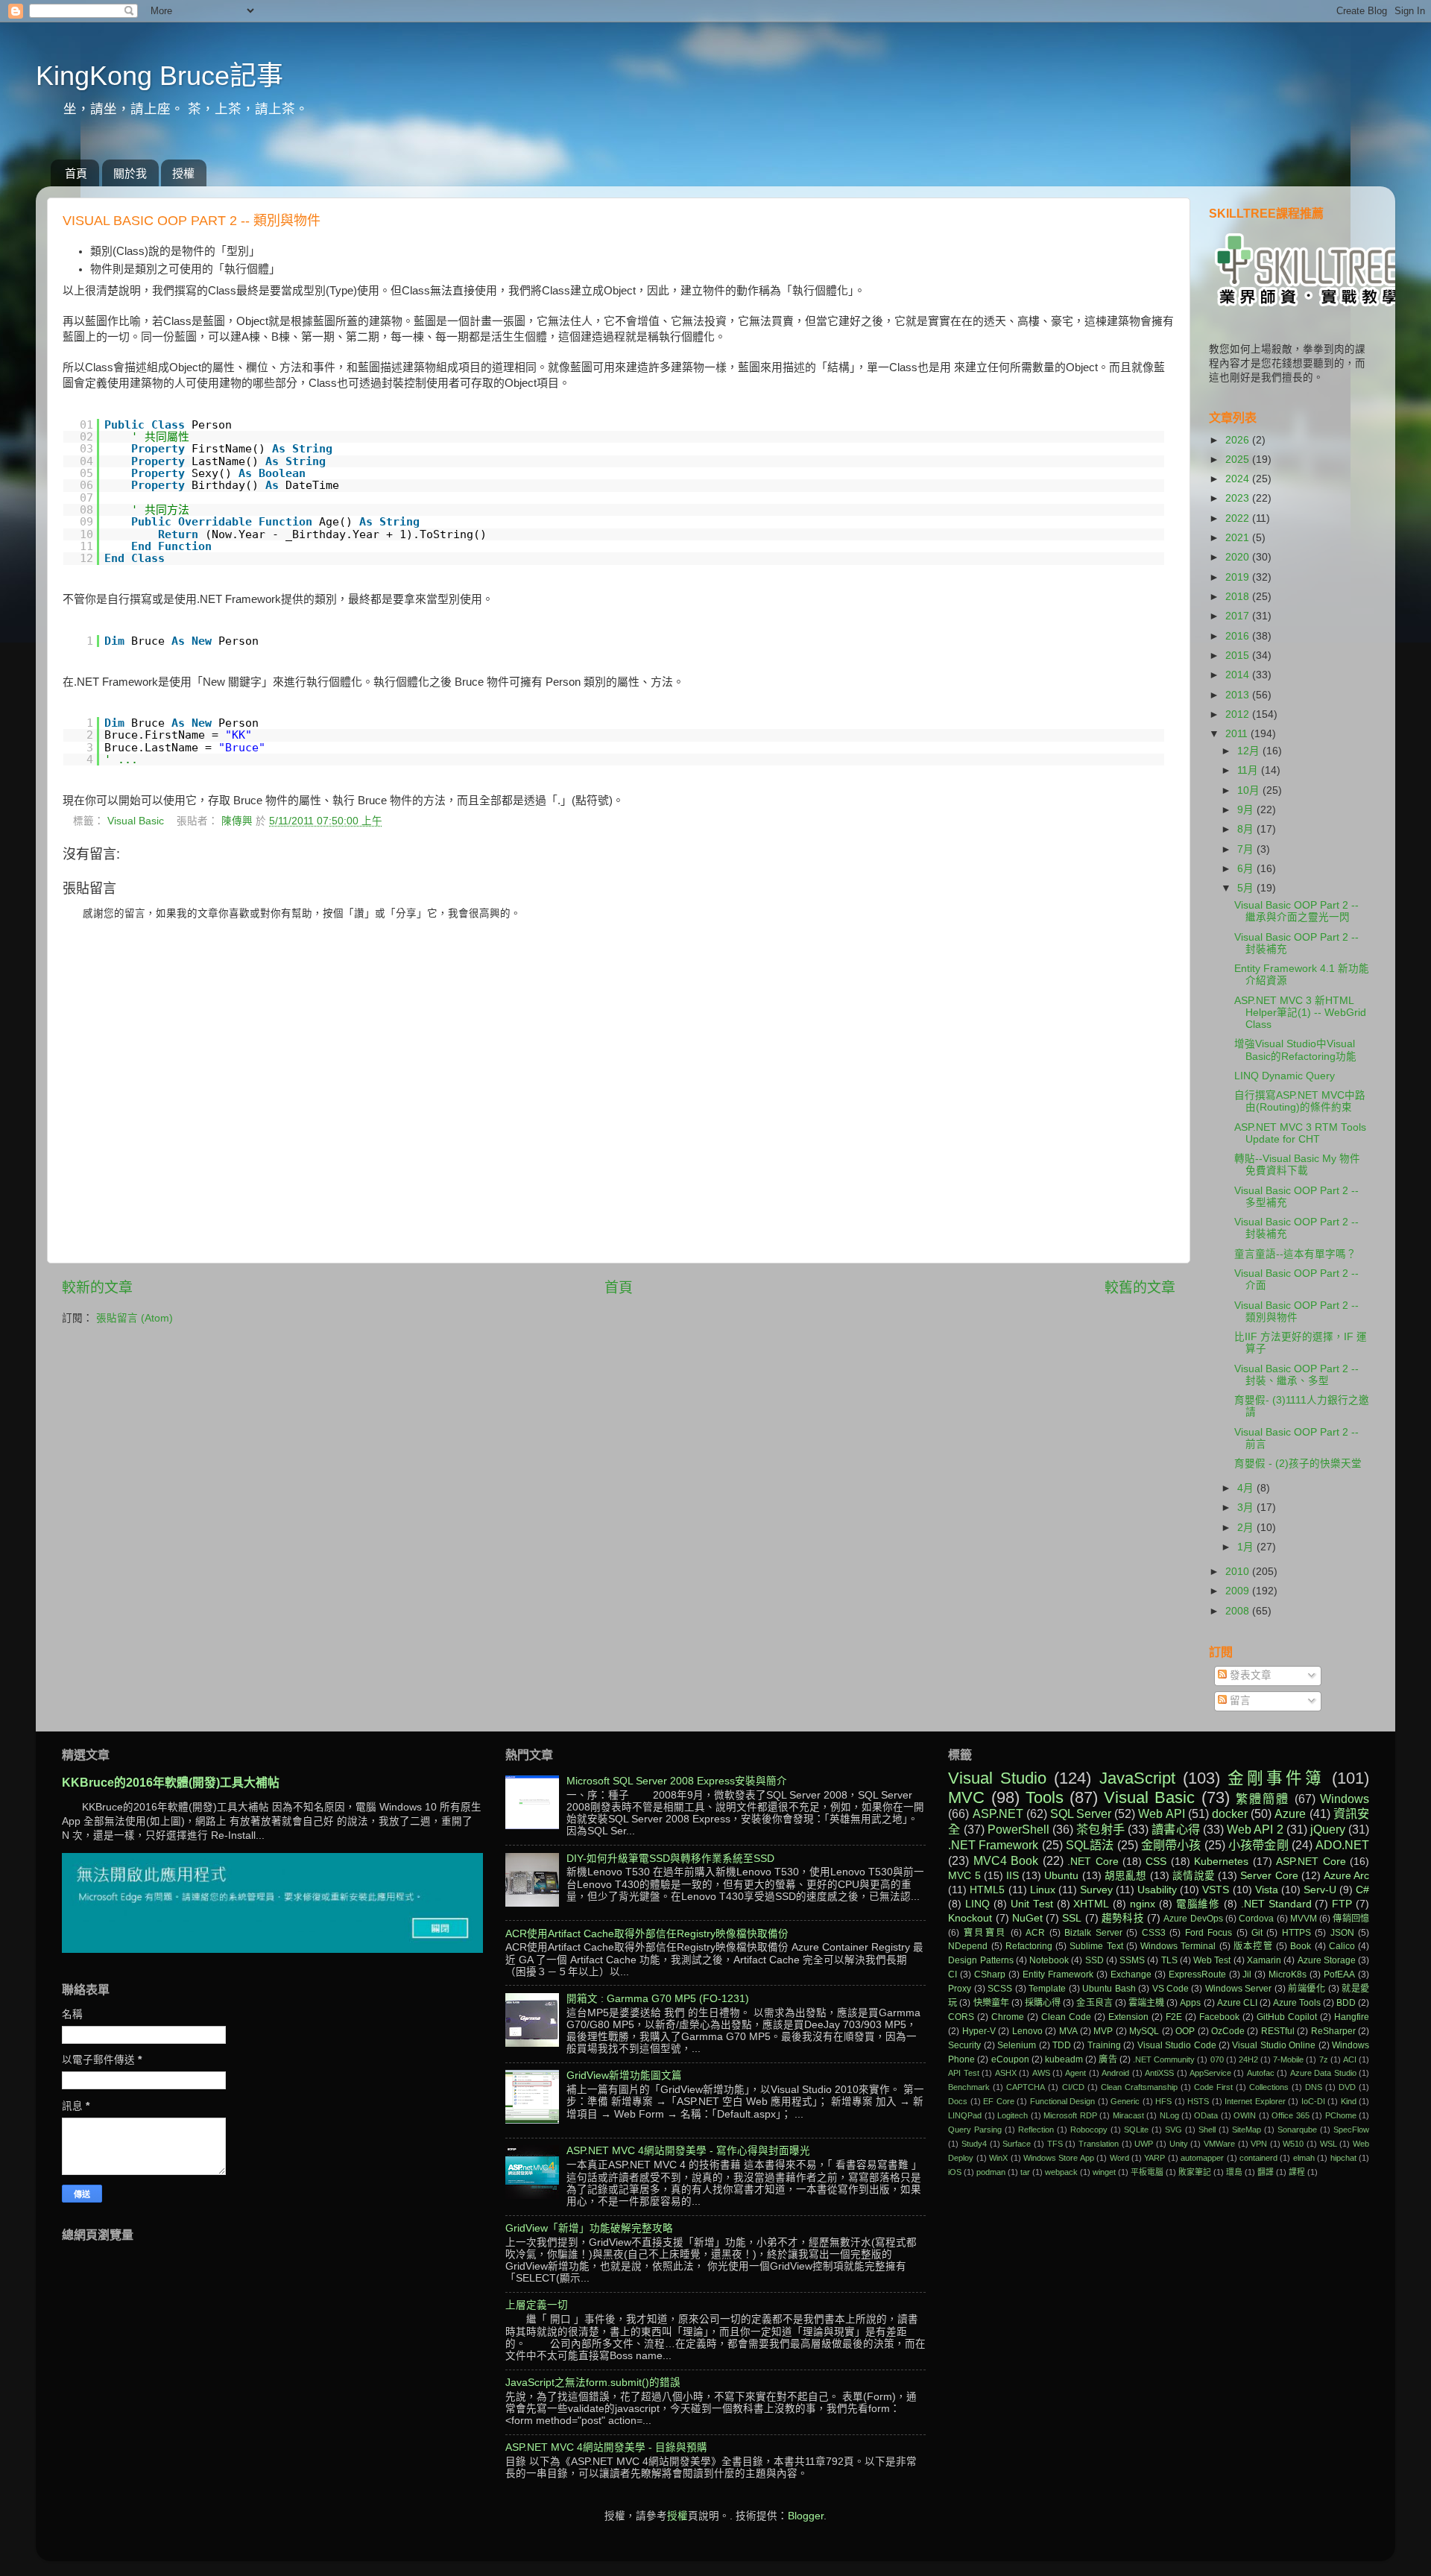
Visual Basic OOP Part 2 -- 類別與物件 (1296, 1311)
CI (953, 1974)
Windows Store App (1059, 2158)
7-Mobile (1288, 2059)
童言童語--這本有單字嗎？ (1295, 1254)
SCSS (1000, 1989)
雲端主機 (1146, 2003)
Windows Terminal (1178, 1946)
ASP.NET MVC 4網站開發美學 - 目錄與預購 (606, 2447)
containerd (1258, 2158)
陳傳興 (238, 821)
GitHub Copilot (1287, 2017)
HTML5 (987, 1890)
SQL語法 (1090, 1845)
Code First (1213, 2087)
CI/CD (1073, 2087)
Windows (1345, 1799)
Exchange (1131, 1974)
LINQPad (965, 2115)
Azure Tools (1297, 2003)
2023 (1239, 498)
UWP (1144, 2144)
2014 (1239, 675)
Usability (1157, 1890)
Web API (1161, 1813)
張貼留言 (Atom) (135, 1318)
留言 (1239, 1701)
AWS (1041, 2073)
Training (1104, 2045)
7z (1324, 2059)
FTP (1342, 1904)
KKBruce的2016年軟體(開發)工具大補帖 (171, 1783)
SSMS (1132, 1960)
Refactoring (1029, 1946)
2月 (1247, 1528)
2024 (1239, 479)
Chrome (1008, 2017)
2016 (1239, 636)
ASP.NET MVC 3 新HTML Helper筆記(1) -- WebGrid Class (1300, 1013)
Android (1115, 2073)
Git (1257, 1933)
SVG (1173, 2130)
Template (1047, 1989)
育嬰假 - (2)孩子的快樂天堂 (1298, 1464)
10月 (1250, 790)
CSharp (990, 1974)
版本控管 (1253, 1946)
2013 (1239, 695)
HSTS (1198, 2101)
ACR (1035, 1933)
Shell (1207, 2130)
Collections (1269, 2087)
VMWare (1219, 2144)
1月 (1247, 1547)
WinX (998, 2158)
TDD (1062, 2045)
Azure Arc (1346, 1876)
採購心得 (1043, 2003)
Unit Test (1032, 1904)
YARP (1154, 2158)
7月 (1247, 849)
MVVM (1304, 1919)
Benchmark (969, 2087)
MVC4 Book (1006, 1860)
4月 (1247, 1488)
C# (1362, 1890)
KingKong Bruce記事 (159, 76)
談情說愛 (1194, 1876)
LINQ (977, 1904)
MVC (966, 1797)
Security (964, 2045)
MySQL (1144, 2031)
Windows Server (1238, 1989)
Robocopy (1089, 2130)
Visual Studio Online (1274, 2045)
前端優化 (1307, 1989)
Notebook (1049, 1960)
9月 (1247, 810)
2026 (1239, 440)
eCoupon (1010, 2059)
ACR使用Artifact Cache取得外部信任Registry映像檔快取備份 (647, 1934)
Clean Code (1066, 2017)
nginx (1143, 1904)
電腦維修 (1198, 1904)
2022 (1239, 518)
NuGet (1027, 1918)
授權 (183, 173)
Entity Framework (1058, 1974)
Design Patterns (980, 1960)
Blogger (806, 2516)
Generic (1125, 2101)
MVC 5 (964, 1876)
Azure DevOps (1193, 1919)
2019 (1239, 577)
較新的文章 (97, 1288)
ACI (1350, 2059)
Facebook (1219, 2017)
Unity (1179, 2144)
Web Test (1212, 1960)
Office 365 (1290, 2115)
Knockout (970, 1918)
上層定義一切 (537, 2305)
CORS (961, 2017)
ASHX (1006, 2073)
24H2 (1248, 2059)
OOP (1185, 2031)
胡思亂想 (1126, 1876)
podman (991, 2172)
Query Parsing (975, 2130)
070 (1217, 2059)
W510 (1293, 2144)
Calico (1342, 1946)
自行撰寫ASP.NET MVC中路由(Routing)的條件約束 (1300, 1101)
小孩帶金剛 (1258, 1845)
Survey (1096, 1890)
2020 (1239, 557)
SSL (1072, 1918)
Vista (1267, 1890)
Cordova (1256, 1919)
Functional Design (1062, 2101)
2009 (1239, 1591)
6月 (1247, 869)
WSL (1329, 2144)
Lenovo (1027, 2031)
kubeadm (1064, 2059)
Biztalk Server (1093, 1933)
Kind (1349, 2101)
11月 (1249, 770)
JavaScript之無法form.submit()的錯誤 (593, 2383)
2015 (1239, 656)
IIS (1013, 1876)
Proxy (960, 1989)
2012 (1239, 714)
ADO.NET (1342, 1845)
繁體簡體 (1263, 1799)
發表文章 (1249, 1675)
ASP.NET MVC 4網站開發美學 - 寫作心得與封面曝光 (688, 2151)
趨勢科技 (1123, 1918)
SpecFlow (1351, 2130)
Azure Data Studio (1323, 2073)
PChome (1341, 2115)
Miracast (1128, 2115)
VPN (1259, 2144)
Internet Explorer (1255, 2101)
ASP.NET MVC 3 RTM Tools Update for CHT (1300, 1133)
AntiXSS (1159, 2073)
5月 (1247, 888)
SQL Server (1081, 1813)
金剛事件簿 (1276, 1778)
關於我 (130, 173)
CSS (1156, 1862)
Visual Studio (997, 1778)
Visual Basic (136, 821)
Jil (1247, 1974)
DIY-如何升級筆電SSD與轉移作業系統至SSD (670, 1859)
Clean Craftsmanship (1139, 2087)
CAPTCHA (1026, 2087)
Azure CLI (1237, 2003)
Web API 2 (1255, 1829)
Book (1301, 1946)
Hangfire (1352, 2017)
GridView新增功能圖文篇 (624, 2075)
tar (1025, 2172)
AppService (1210, 2073)
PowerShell (1018, 1829)
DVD (1347, 2087)
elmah (1304, 2158)
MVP (1103, 2031)
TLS (1169, 1960)
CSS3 (1154, 1933)
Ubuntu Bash (1109, 1989)
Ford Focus (1209, 1933)
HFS (1163, 2101)
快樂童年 (991, 2003)
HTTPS (1296, 1933)
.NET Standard (1276, 1904)
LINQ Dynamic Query (1285, 1076)
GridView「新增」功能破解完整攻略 (589, 2228)
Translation (1099, 2144)
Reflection (1036, 2130)
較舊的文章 (1140, 1288)
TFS (1055, 2144)
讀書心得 (1176, 1829)
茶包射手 (1100, 1829)
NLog (1169, 2115)
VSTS (1216, 1890)
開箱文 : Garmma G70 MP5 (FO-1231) (658, 1999)
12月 (1250, 751)
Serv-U (1320, 1890)
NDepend (968, 1946)
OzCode (1228, 2031)
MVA (1068, 2031)
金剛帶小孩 (1171, 1845)
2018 (1239, 597)
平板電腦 (1147, 2172)
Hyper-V (979, 2031)
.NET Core (1093, 1862)
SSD (1094, 1960)
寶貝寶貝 (985, 1933)
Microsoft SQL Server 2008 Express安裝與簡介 (677, 1781)
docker (1230, 1813)
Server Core (1269, 1876)
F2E (1174, 2017)
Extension (1128, 2017)
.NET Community (1164, 2059)
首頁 (76, 173)
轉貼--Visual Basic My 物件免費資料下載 (1297, 1165)
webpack (1061, 2172)
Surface (1017, 2144)
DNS (1314, 2087)
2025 (1239, 460)
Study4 (974, 2144)
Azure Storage (1327, 1960)
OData (1206, 2115)
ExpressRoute (1197, 1974)
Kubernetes (1221, 1862)
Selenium (1017, 2045)
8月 (1247, 829)
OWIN (1245, 2115)
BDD (1346, 2003)
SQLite (1136, 2130)
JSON (1342, 1933)
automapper (1202, 2158)
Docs (958, 2101)
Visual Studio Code (1177, 2045)
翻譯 (1266, 2172)
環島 (1234, 2172)
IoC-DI (1313, 2101)
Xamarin (1264, 1960)
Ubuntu (1061, 1876)
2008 (1239, 1611)
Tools (1045, 1797)
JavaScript (1137, 1778)
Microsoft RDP (1070, 2115)
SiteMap (1247, 2130)
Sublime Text (1096, 1946)
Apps (1190, 2003)
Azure (1290, 1813)
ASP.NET (998, 1813)
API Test (963, 2073)
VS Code (1171, 1989)
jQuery (1328, 1829)
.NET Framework (993, 1845)
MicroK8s (1288, 1974)
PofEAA (1339, 1974)
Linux (1043, 1890)
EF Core (998, 2101)
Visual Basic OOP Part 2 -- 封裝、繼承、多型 (1296, 1375)
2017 (1239, 616)
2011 (1238, 734)
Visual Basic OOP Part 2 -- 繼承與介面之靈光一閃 (1296, 911)
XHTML (1091, 1904)
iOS (955, 2172)
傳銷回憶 (1351, 1919)
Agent (1075, 2073)
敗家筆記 (1195, 2172)
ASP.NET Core (1311, 1862)
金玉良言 (1094, 2003)
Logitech (1013, 2115)
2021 (1239, 538)
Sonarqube (1297, 2130)
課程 (1297, 2172)
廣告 (1108, 2059)
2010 (1239, 1572)
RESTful (1278, 2031)
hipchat (1343, 2158)
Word (1119, 2158)
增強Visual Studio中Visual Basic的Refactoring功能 (1295, 1050)
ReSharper (1333, 2031)
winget (1104, 2172)
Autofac (1261, 2073)
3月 (1247, 1508)
